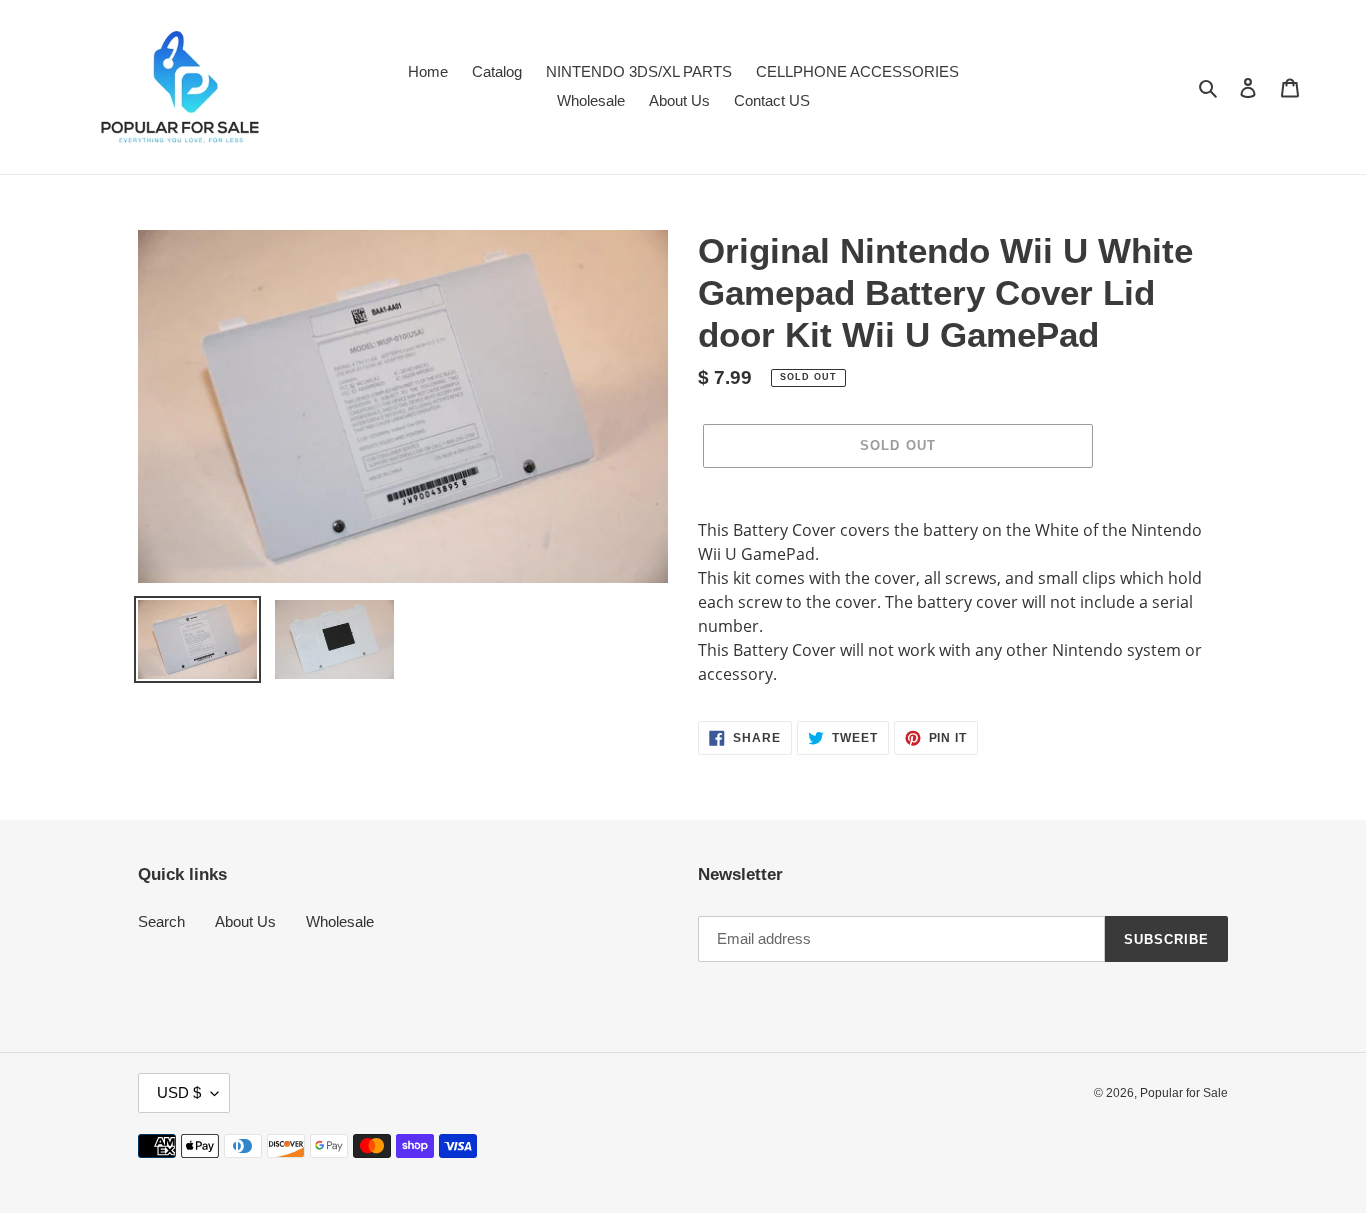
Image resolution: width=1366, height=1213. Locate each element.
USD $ (179, 1092)
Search (161, 921)
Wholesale (340, 921)
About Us (245, 921)
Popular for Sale (1184, 1093)
